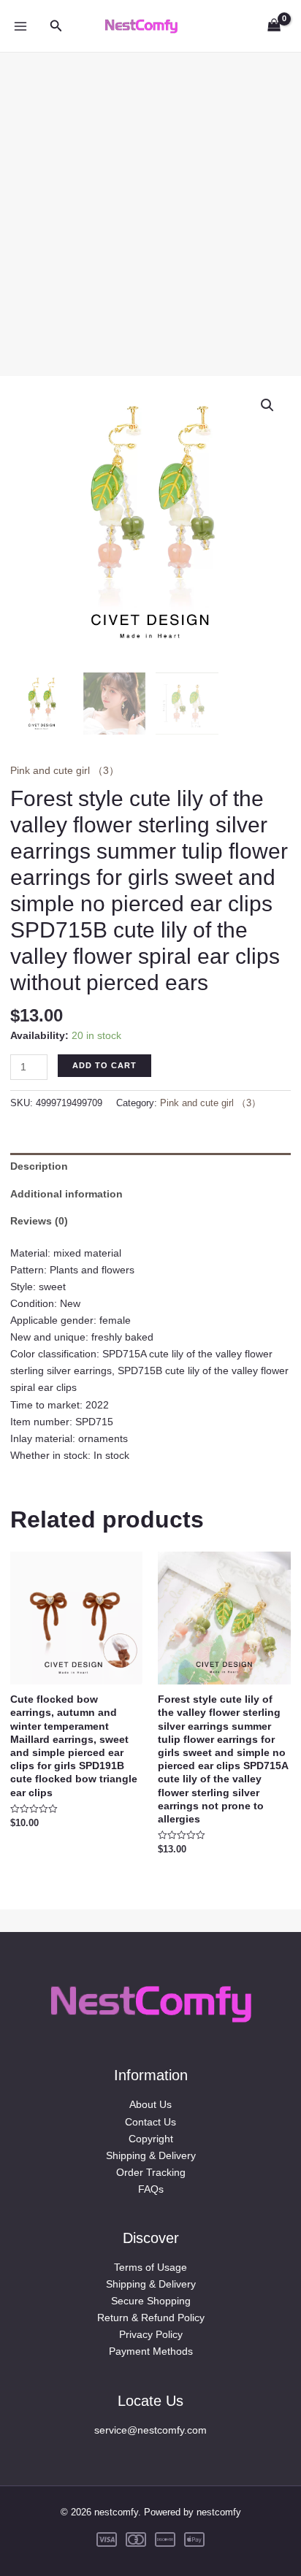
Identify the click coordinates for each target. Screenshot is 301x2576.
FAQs (151, 2189)
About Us (150, 2104)
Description (39, 1166)
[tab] (150, 1166)
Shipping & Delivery (151, 2155)
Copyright (151, 2139)
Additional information (66, 1194)
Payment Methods (151, 2351)
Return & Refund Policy (151, 2318)
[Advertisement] (150, 203)
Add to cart (104, 1065)
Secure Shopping (151, 2301)
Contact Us (150, 2122)
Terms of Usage (150, 2267)
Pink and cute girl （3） (65, 770)
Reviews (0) (39, 1221)
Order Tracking (151, 2172)
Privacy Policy (151, 2334)
